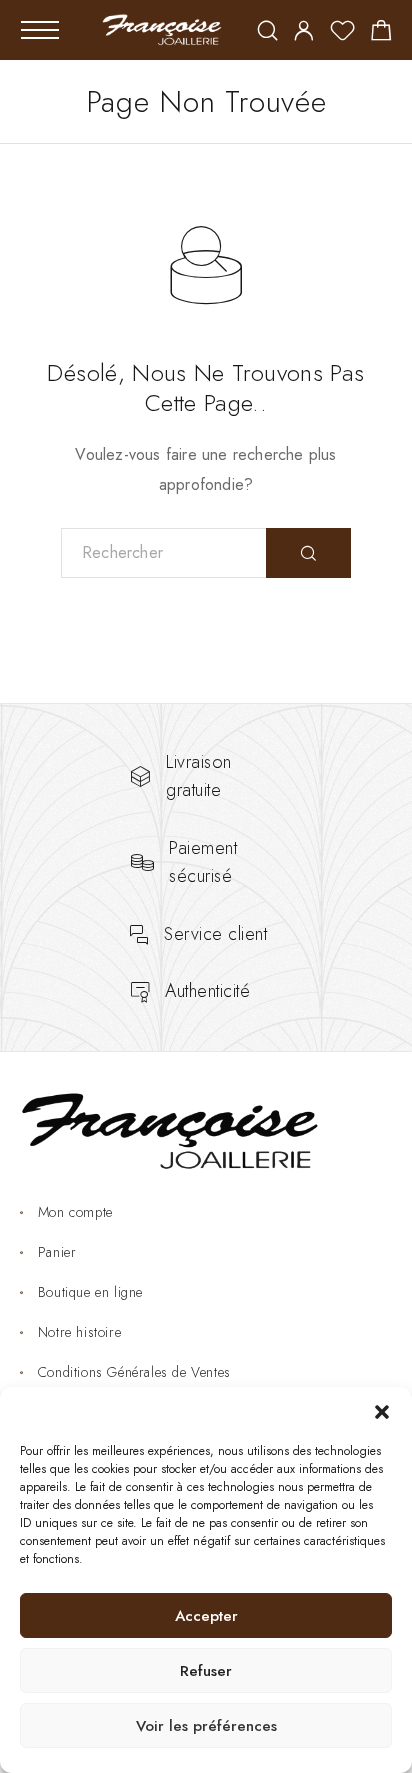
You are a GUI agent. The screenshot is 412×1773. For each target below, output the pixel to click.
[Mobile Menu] (40, 30)
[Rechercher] (267, 32)
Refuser (206, 1671)
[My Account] (304, 32)
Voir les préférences (206, 1726)
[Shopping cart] (381, 34)
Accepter (206, 1616)
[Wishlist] (342, 34)
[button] (382, 1412)
